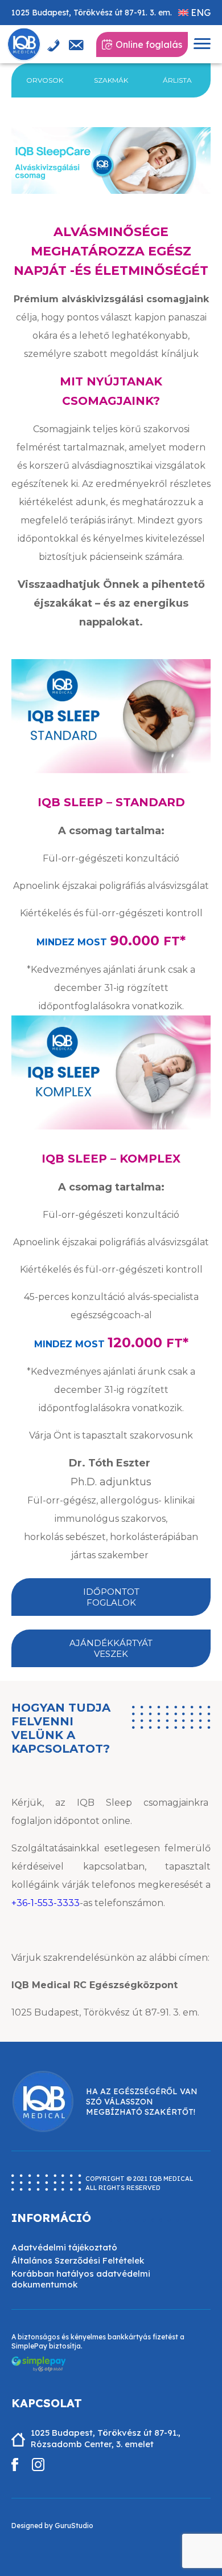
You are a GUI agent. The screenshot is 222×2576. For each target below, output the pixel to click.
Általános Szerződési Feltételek (78, 2260)
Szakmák (111, 80)
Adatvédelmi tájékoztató (64, 2247)
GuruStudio (74, 2526)
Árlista (177, 80)
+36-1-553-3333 (46, 1903)
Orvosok (45, 80)
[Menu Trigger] (202, 44)
